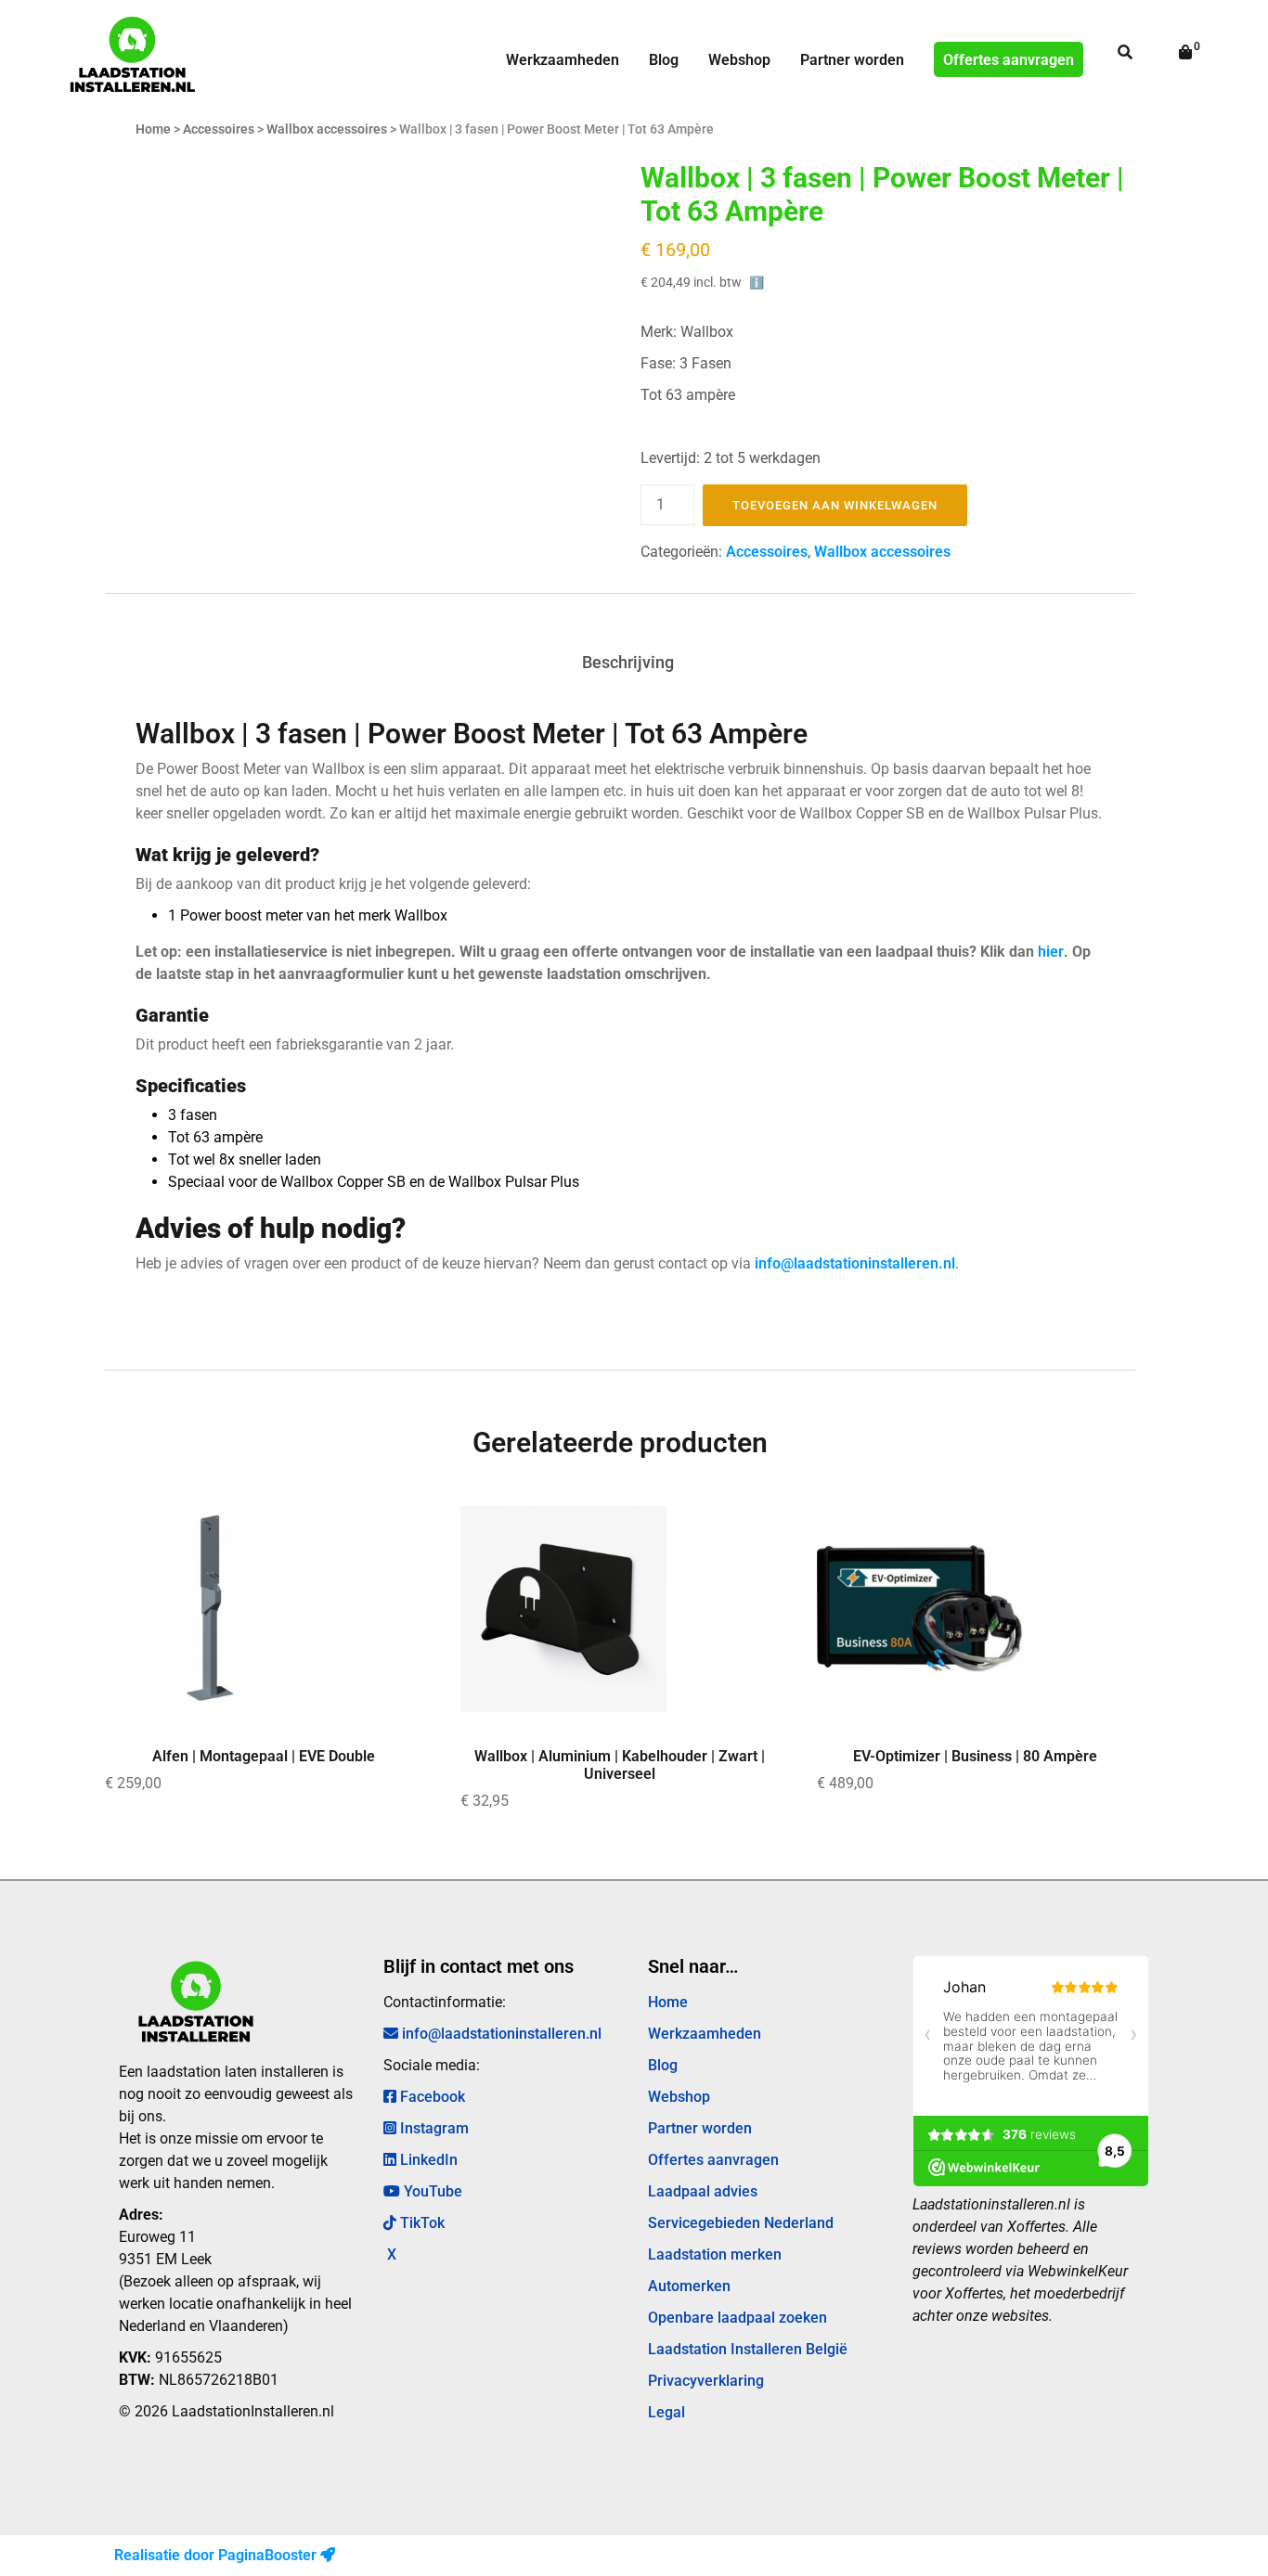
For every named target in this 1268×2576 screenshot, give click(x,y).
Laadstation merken (715, 2254)
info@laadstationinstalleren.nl (855, 1263)
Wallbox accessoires (327, 129)
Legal (666, 2412)
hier (1051, 952)
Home (153, 129)
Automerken (689, 2286)
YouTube (431, 2191)
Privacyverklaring (706, 2381)
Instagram (433, 2128)
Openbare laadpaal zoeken (738, 2318)
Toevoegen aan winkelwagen (835, 505)
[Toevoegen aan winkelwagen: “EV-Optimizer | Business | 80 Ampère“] (1092, 1534)
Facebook (431, 2097)
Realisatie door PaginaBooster (217, 2555)
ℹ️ (757, 283)
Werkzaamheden (563, 60)
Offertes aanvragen (1009, 60)
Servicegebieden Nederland (741, 2223)
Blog (664, 60)
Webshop (739, 60)
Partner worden (852, 60)
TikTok (421, 2223)
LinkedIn (427, 2160)
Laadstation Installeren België (748, 2349)
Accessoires (219, 129)
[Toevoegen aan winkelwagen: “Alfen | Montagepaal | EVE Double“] (380, 1534)
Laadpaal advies (703, 2191)
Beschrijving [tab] (628, 662)
